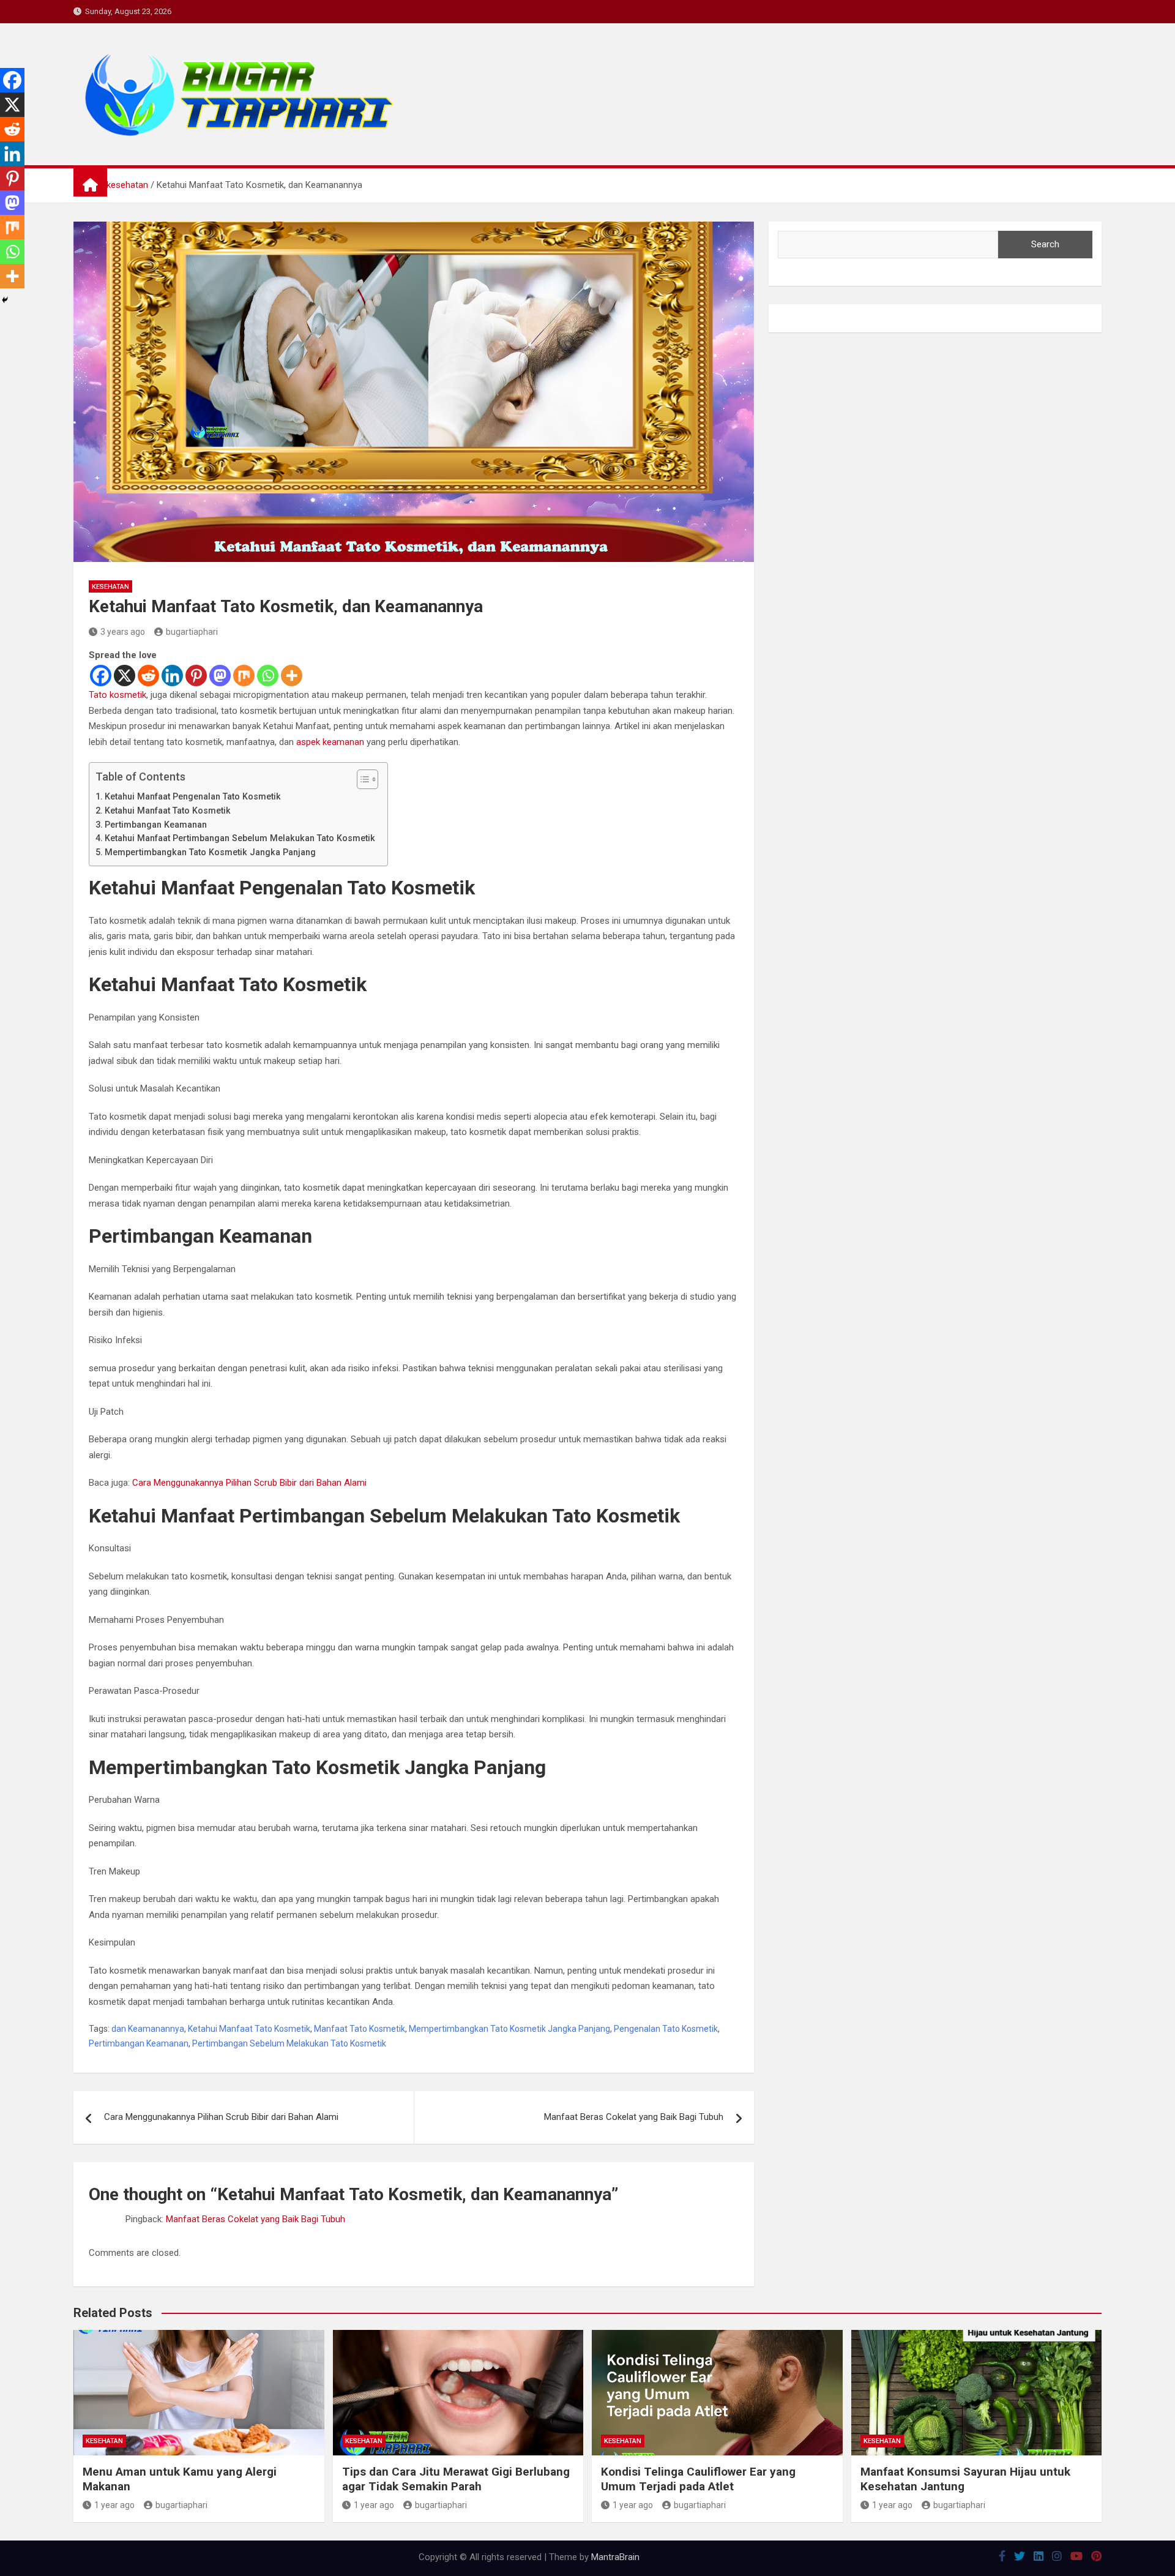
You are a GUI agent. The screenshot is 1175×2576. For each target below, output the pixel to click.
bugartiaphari (192, 632)
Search (1045, 244)
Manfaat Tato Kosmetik (360, 2029)
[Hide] (5, 300)
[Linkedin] (172, 676)
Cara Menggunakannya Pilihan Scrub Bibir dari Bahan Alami (249, 1483)
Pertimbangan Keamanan (156, 825)
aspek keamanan (330, 742)
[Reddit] (148, 676)
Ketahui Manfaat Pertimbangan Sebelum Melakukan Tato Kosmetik (240, 838)
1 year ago (114, 2505)
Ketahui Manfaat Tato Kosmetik (168, 811)
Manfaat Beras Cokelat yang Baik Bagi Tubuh (634, 2117)
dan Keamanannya (148, 2029)
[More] (292, 676)
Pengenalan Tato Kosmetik (666, 2029)
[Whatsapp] (268, 676)
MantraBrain (615, 2557)
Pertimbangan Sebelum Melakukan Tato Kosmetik (289, 2043)
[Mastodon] (220, 676)
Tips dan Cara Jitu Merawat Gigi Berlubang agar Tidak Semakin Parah (456, 2479)
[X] (125, 676)
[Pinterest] (196, 676)
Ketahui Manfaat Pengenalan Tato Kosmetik (193, 796)
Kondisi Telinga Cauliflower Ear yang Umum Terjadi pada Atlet (698, 2479)
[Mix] (244, 676)
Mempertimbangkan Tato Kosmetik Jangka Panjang (210, 852)
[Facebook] (101, 676)
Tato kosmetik (117, 695)
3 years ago (123, 632)
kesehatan (110, 587)
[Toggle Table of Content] (361, 779)
